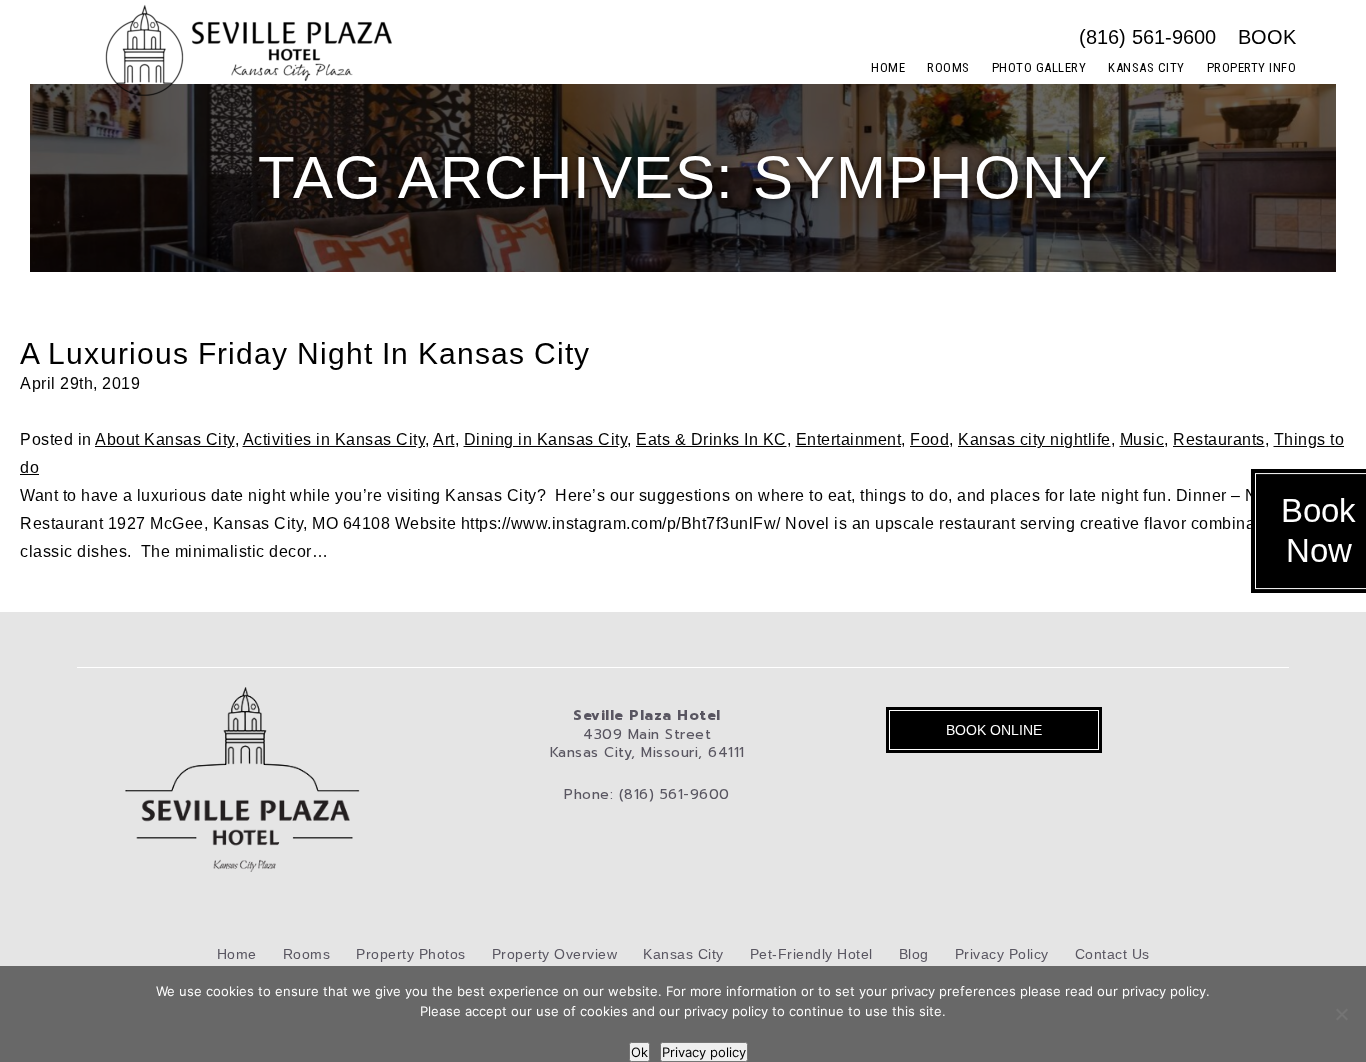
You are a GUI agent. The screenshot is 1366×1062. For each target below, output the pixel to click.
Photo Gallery (1039, 67)
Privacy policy (704, 1052)
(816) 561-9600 (1147, 37)
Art (444, 439)
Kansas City (1146, 67)
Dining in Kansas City (546, 439)
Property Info (1252, 67)
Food (929, 439)
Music (1142, 439)
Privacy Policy (1002, 954)
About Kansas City (165, 439)
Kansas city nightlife (1034, 439)
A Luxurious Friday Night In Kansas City (305, 353)
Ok (639, 1052)
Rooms (948, 67)
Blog (914, 954)
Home (888, 67)
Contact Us (1112, 954)
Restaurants (1219, 439)
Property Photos (411, 954)
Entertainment (849, 439)
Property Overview (555, 954)
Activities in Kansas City (334, 439)
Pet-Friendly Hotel (811, 954)
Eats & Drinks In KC (711, 439)
